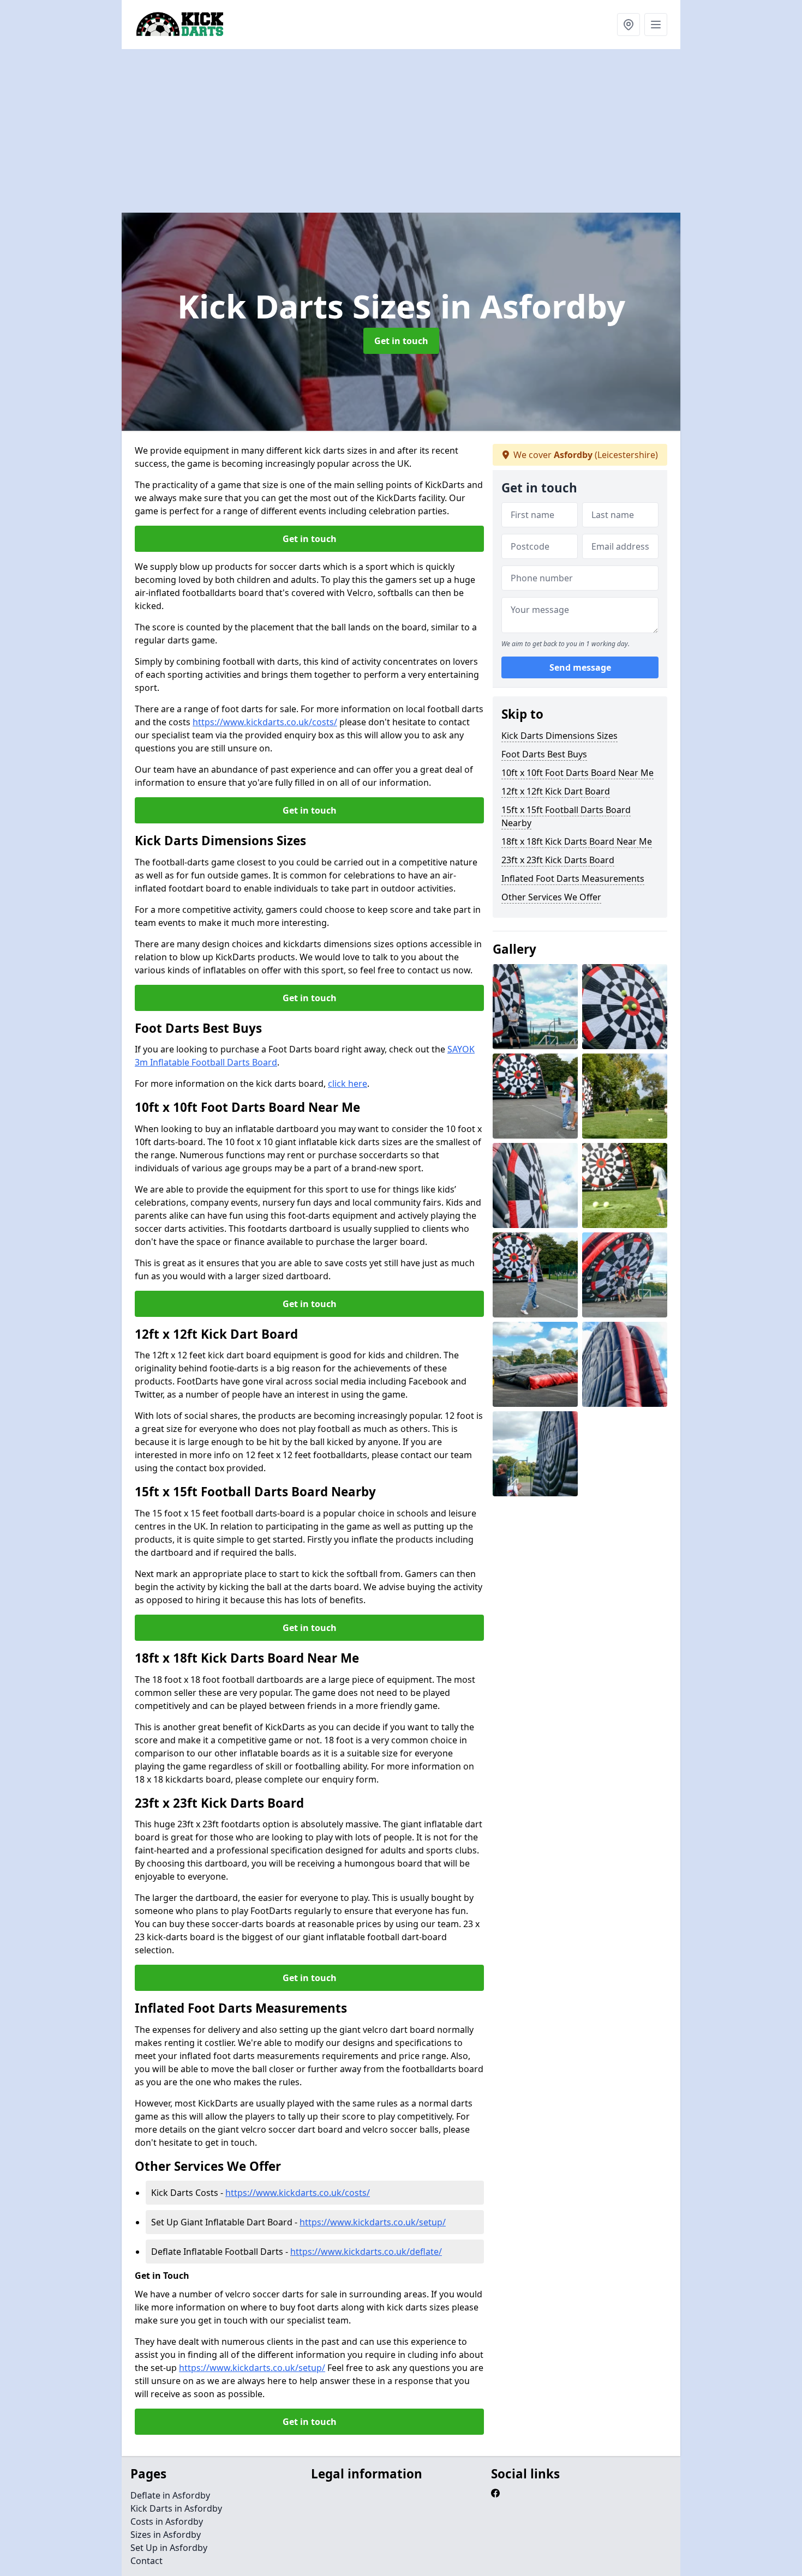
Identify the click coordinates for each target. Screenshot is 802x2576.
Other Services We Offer (551, 897)
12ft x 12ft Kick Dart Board (556, 791)
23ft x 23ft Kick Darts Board (558, 860)
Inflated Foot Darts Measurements (573, 878)
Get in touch (401, 341)
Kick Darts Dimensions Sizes (559, 736)
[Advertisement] (449, 131)
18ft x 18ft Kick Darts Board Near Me (577, 841)
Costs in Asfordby (167, 2521)
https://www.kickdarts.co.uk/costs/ (265, 722)
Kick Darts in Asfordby (176, 2508)
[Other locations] (629, 25)
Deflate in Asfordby (170, 2495)
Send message (580, 668)
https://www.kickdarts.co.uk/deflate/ (366, 2252)
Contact (146, 2561)
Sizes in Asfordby (166, 2535)
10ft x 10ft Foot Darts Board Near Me (577, 773)
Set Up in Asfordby (169, 2548)
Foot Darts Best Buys (544, 754)
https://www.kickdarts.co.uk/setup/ (373, 2222)
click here (348, 1084)
